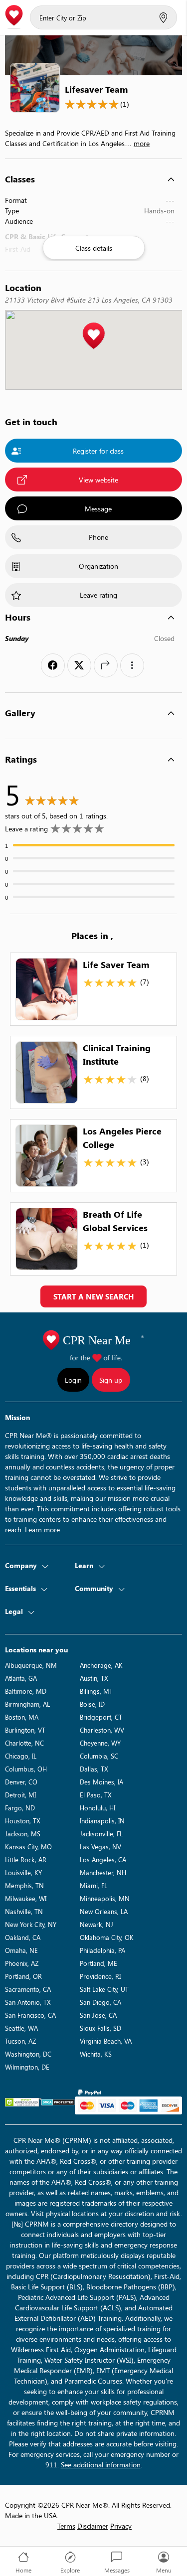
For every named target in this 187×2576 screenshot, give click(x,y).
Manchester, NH (103, 1872)
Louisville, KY (23, 1872)
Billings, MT (96, 1691)
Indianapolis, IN (102, 1821)
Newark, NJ (96, 1924)
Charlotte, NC (24, 1743)
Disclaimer (93, 2526)
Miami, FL (93, 1885)
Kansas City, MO (28, 1847)
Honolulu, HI (97, 1808)
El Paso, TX (96, 1795)
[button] (93, 336)
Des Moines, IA (101, 1782)
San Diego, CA (100, 2002)
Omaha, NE (21, 1950)
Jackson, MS (23, 1834)
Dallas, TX (94, 1769)
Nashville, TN (24, 1911)
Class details (94, 248)
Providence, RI (100, 1976)
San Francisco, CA (30, 2015)
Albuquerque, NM (31, 1665)
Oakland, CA (23, 1937)
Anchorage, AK (101, 1665)
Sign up (111, 1380)
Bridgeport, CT (101, 1717)
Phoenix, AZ (22, 1963)
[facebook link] (53, 665)
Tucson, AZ (20, 2041)
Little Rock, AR (26, 1859)
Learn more (42, 1529)
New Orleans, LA (104, 1911)
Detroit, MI (20, 1795)
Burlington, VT (25, 1730)
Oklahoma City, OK (107, 1937)
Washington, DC (28, 2054)
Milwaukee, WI (26, 1898)
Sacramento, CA (28, 1989)
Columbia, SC (99, 1756)
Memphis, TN (24, 1885)
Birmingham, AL (27, 1704)
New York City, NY (31, 1924)
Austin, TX (94, 1678)
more (142, 143)
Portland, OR (23, 1976)
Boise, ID (92, 1704)
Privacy (121, 2526)
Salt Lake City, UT (104, 1989)
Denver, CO (21, 1782)
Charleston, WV (102, 1730)
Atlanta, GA (21, 1678)
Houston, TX (23, 1821)
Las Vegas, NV (100, 1847)
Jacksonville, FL (101, 1834)
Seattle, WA (21, 2028)
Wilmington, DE (27, 2067)
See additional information (101, 2465)
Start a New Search (93, 1296)
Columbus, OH (26, 1769)
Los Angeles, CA (103, 1859)
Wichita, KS (96, 2054)
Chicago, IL (21, 1756)
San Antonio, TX (28, 2002)
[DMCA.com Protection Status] (58, 2102)
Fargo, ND (20, 1808)
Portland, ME (98, 1963)
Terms (66, 2526)
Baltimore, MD (26, 1691)
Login (73, 1380)
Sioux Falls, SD (100, 2028)
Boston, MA (22, 1717)
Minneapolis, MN (105, 1898)
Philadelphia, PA (102, 1950)
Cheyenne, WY (100, 1743)
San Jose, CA (98, 2015)
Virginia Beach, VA (106, 2041)
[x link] (79, 665)
